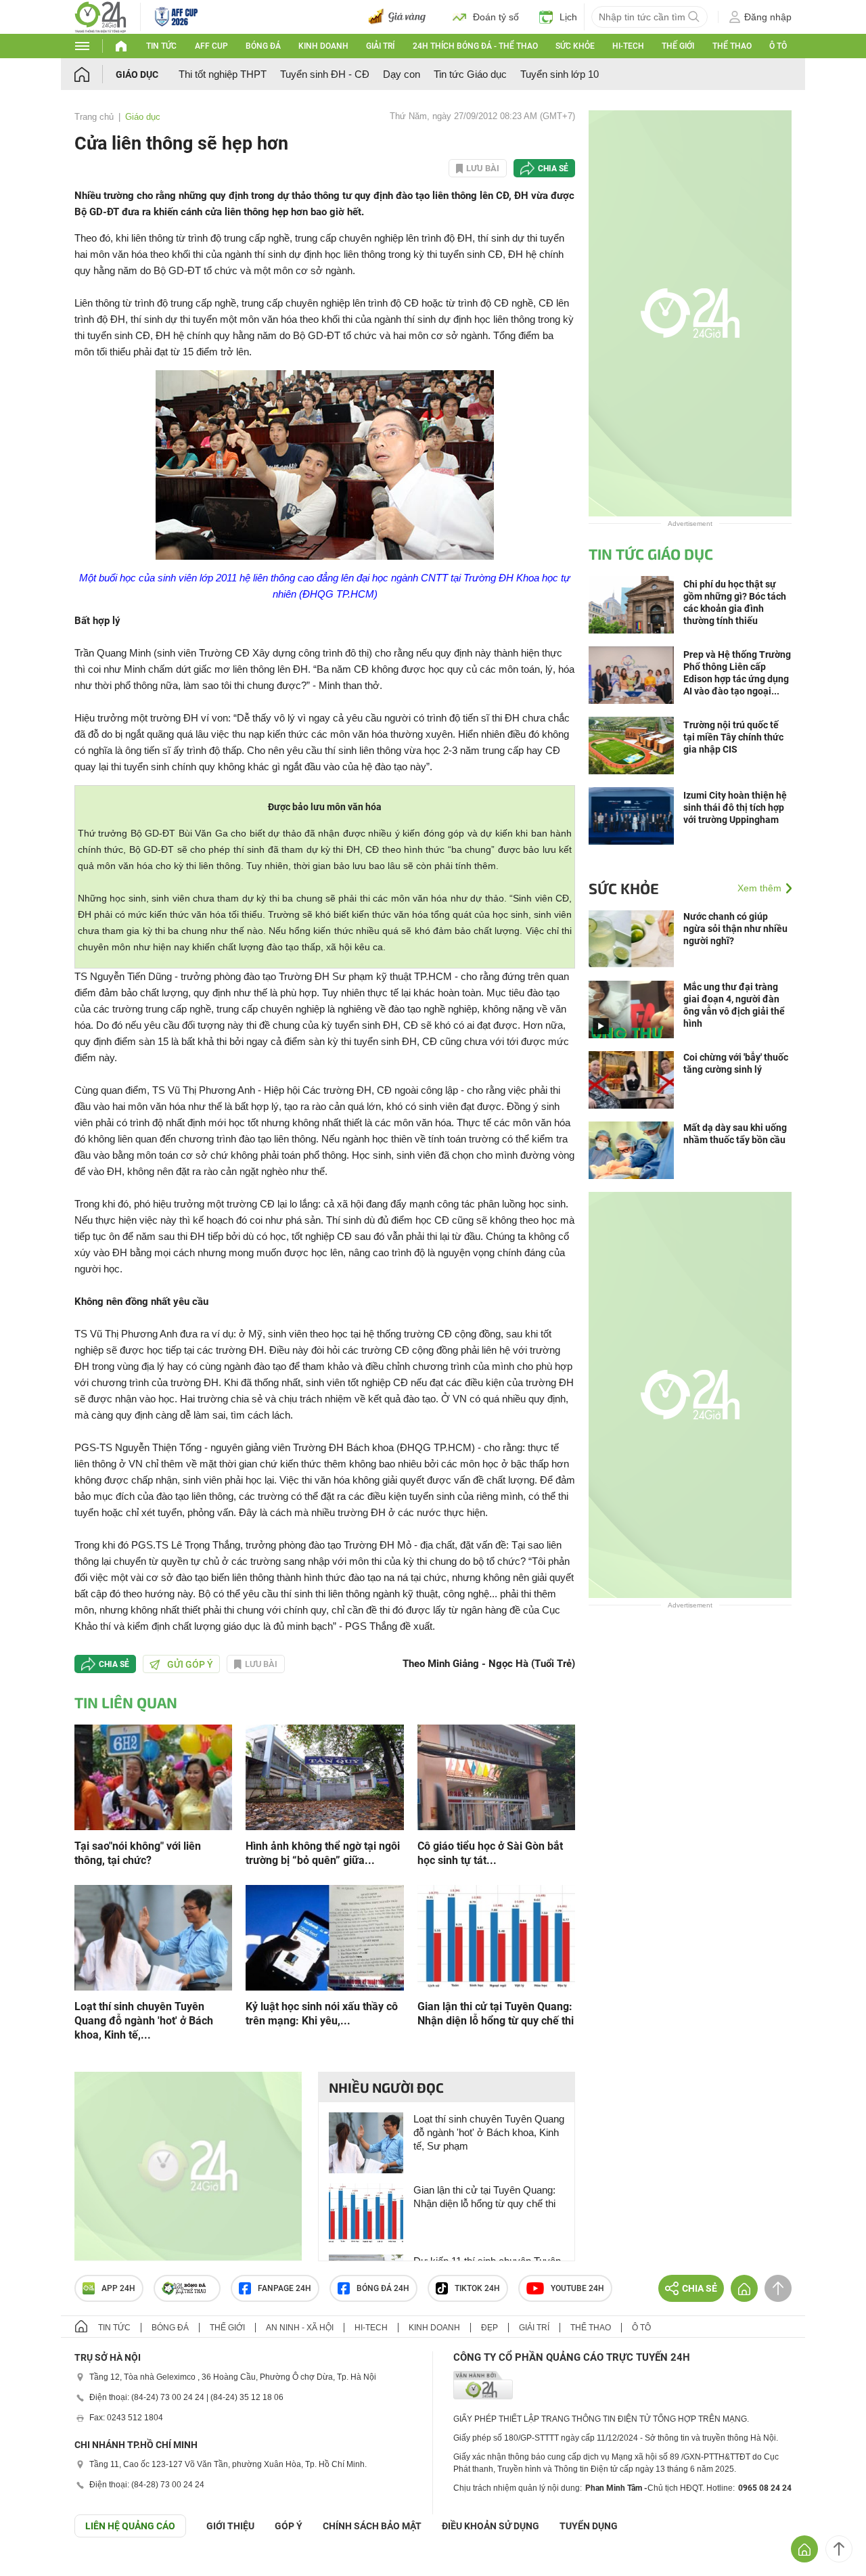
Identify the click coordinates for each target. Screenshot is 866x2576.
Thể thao (732, 46)
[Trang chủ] (95, 74)
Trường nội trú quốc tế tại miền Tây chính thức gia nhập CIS (733, 737)
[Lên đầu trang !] (839, 2549)
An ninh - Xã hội (300, 2328)
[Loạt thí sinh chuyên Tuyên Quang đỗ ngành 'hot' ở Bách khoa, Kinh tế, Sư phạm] (153, 1937)
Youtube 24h (577, 2288)
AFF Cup (211, 46)
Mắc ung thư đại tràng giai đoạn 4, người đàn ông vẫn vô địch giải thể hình (734, 1005)
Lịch (568, 17)
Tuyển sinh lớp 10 (560, 74)
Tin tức (161, 46)
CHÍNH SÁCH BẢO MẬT (372, 2526)
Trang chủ (94, 117)
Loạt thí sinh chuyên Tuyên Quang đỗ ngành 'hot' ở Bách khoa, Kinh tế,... (144, 2021)
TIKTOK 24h (477, 2288)
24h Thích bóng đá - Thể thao (475, 46)
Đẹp (489, 2328)
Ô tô (778, 46)
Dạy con (402, 74)
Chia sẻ (553, 169)
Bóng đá (263, 46)
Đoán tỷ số (496, 17)
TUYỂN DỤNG (589, 2526)
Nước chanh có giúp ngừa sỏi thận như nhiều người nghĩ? (735, 929)
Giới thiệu (230, 2526)
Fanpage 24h (284, 2288)
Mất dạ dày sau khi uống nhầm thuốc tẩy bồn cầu (735, 1134)
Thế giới (678, 46)
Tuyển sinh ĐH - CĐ (325, 74)
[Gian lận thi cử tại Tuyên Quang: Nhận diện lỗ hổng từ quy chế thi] (496, 1937)
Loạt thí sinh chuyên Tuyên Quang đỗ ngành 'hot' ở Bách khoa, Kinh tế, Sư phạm (489, 2132)
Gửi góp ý (190, 1664)
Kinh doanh (323, 46)
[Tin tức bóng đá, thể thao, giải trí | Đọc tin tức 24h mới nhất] (100, 16)
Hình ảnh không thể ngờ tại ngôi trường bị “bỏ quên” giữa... (323, 1853)
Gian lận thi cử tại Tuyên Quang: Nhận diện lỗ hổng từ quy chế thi (496, 2014)
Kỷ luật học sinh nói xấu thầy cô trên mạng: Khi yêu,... (322, 2014)
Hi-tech (628, 46)
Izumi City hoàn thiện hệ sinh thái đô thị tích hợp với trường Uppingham (735, 807)
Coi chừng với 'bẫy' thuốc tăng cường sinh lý (736, 1063)
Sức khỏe (575, 46)
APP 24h (118, 2288)
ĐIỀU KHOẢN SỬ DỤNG (491, 2526)
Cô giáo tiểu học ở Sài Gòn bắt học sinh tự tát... (490, 1853)
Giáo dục (137, 74)
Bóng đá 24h (383, 2288)
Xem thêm (759, 888)
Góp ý (289, 2526)
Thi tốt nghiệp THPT (223, 74)
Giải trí (380, 46)
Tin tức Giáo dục (470, 74)
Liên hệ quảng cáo (130, 2526)
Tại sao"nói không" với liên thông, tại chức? (138, 1853)
